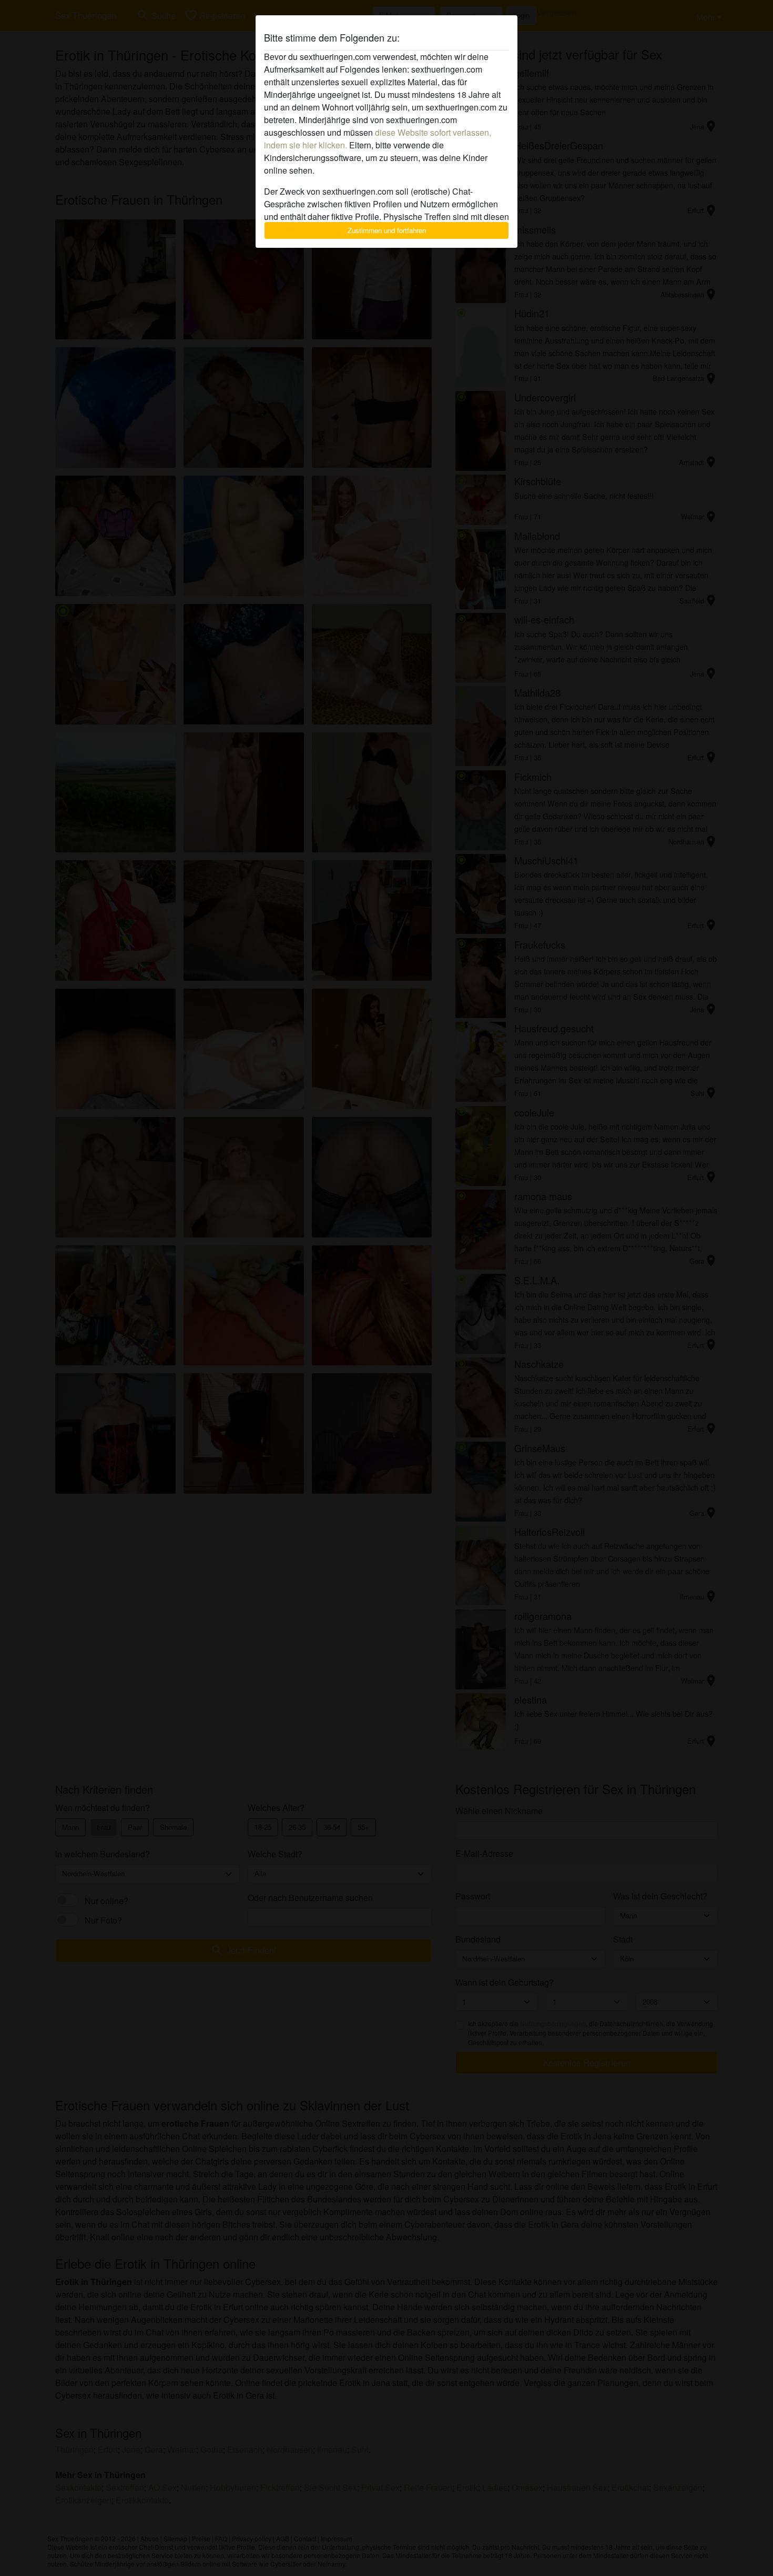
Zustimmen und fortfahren (387, 230)
